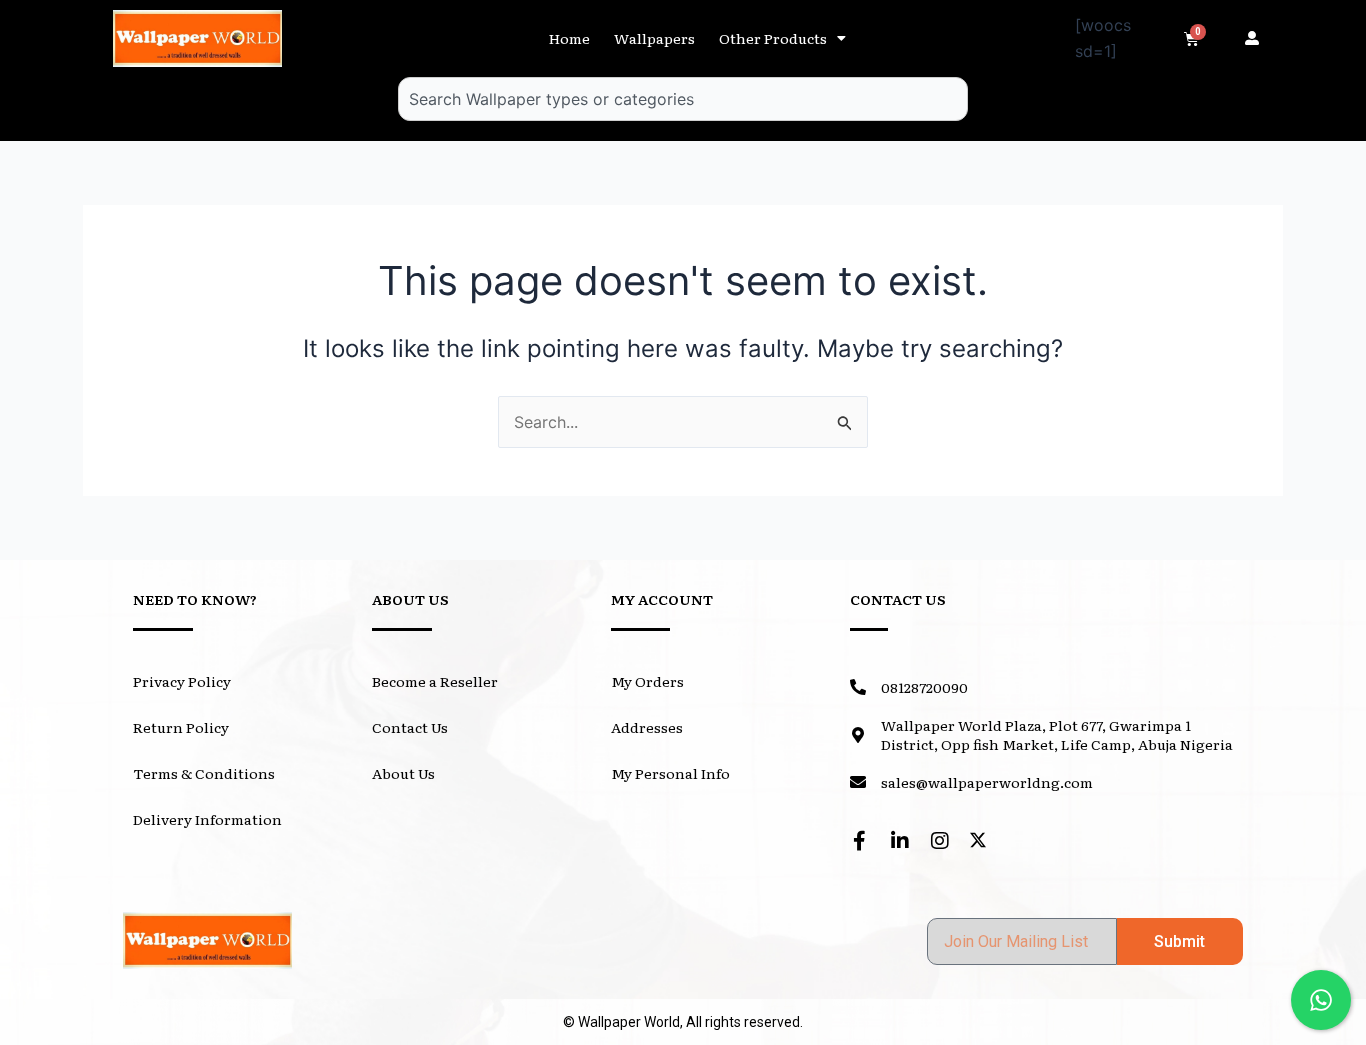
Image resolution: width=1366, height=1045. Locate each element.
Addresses (647, 727)
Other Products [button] (773, 38)
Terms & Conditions (204, 773)
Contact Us (410, 727)
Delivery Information (207, 819)
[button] (1257, 38)
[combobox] (683, 99)
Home (569, 38)
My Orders (647, 681)
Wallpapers (654, 38)
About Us (403, 773)
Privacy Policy (182, 681)
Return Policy (181, 727)
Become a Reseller (435, 681)
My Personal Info (670, 773)
